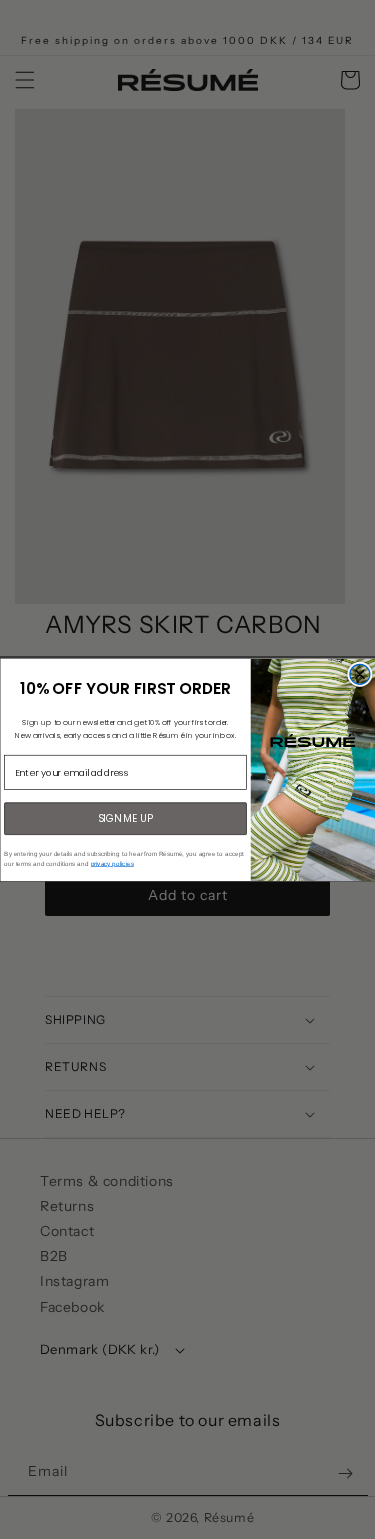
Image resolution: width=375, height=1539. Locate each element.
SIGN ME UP (125, 818)
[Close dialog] (359, 673)
